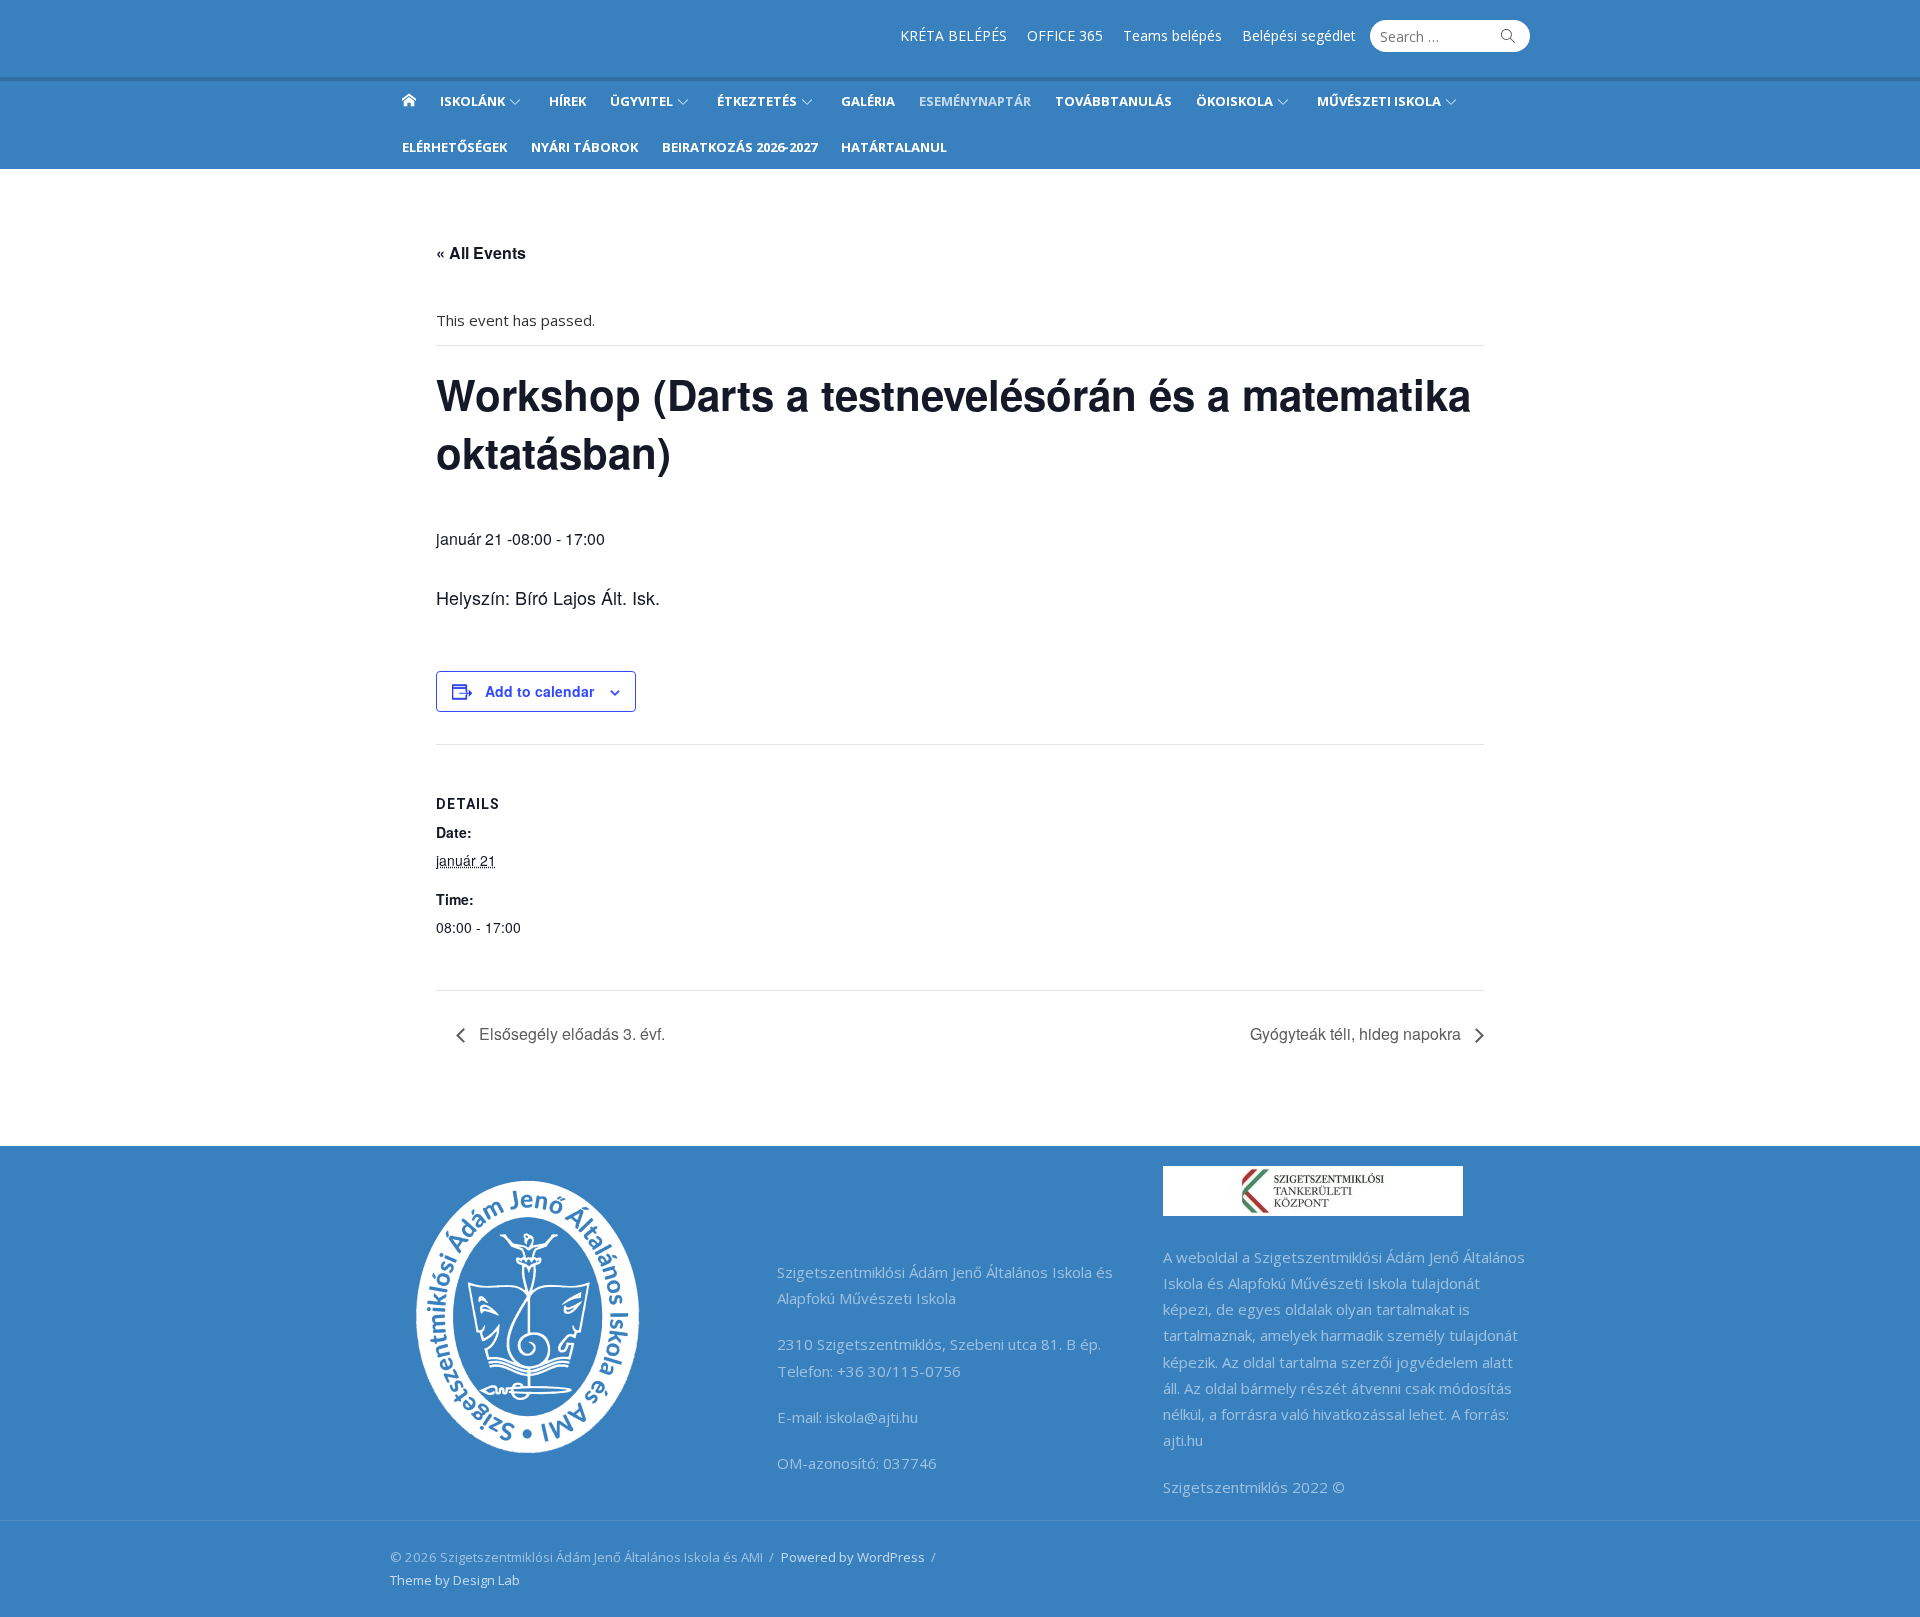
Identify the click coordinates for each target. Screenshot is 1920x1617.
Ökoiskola (1234, 101)
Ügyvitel (641, 101)
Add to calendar (539, 691)
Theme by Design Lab (455, 1580)
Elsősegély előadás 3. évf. (570, 1033)
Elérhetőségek (454, 147)
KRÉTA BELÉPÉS (953, 35)
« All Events (481, 252)
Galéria (868, 101)
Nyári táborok (584, 147)
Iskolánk (472, 101)
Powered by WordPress (853, 1557)
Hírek (567, 101)
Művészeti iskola (1379, 101)
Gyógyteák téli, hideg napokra (1357, 1033)
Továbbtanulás (1113, 101)
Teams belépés (1172, 35)
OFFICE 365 (1065, 35)
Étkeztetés (757, 101)
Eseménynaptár (975, 101)
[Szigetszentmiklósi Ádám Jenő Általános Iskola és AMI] (409, 100)
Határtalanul (894, 147)
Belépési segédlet (1299, 35)
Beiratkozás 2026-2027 (739, 147)
